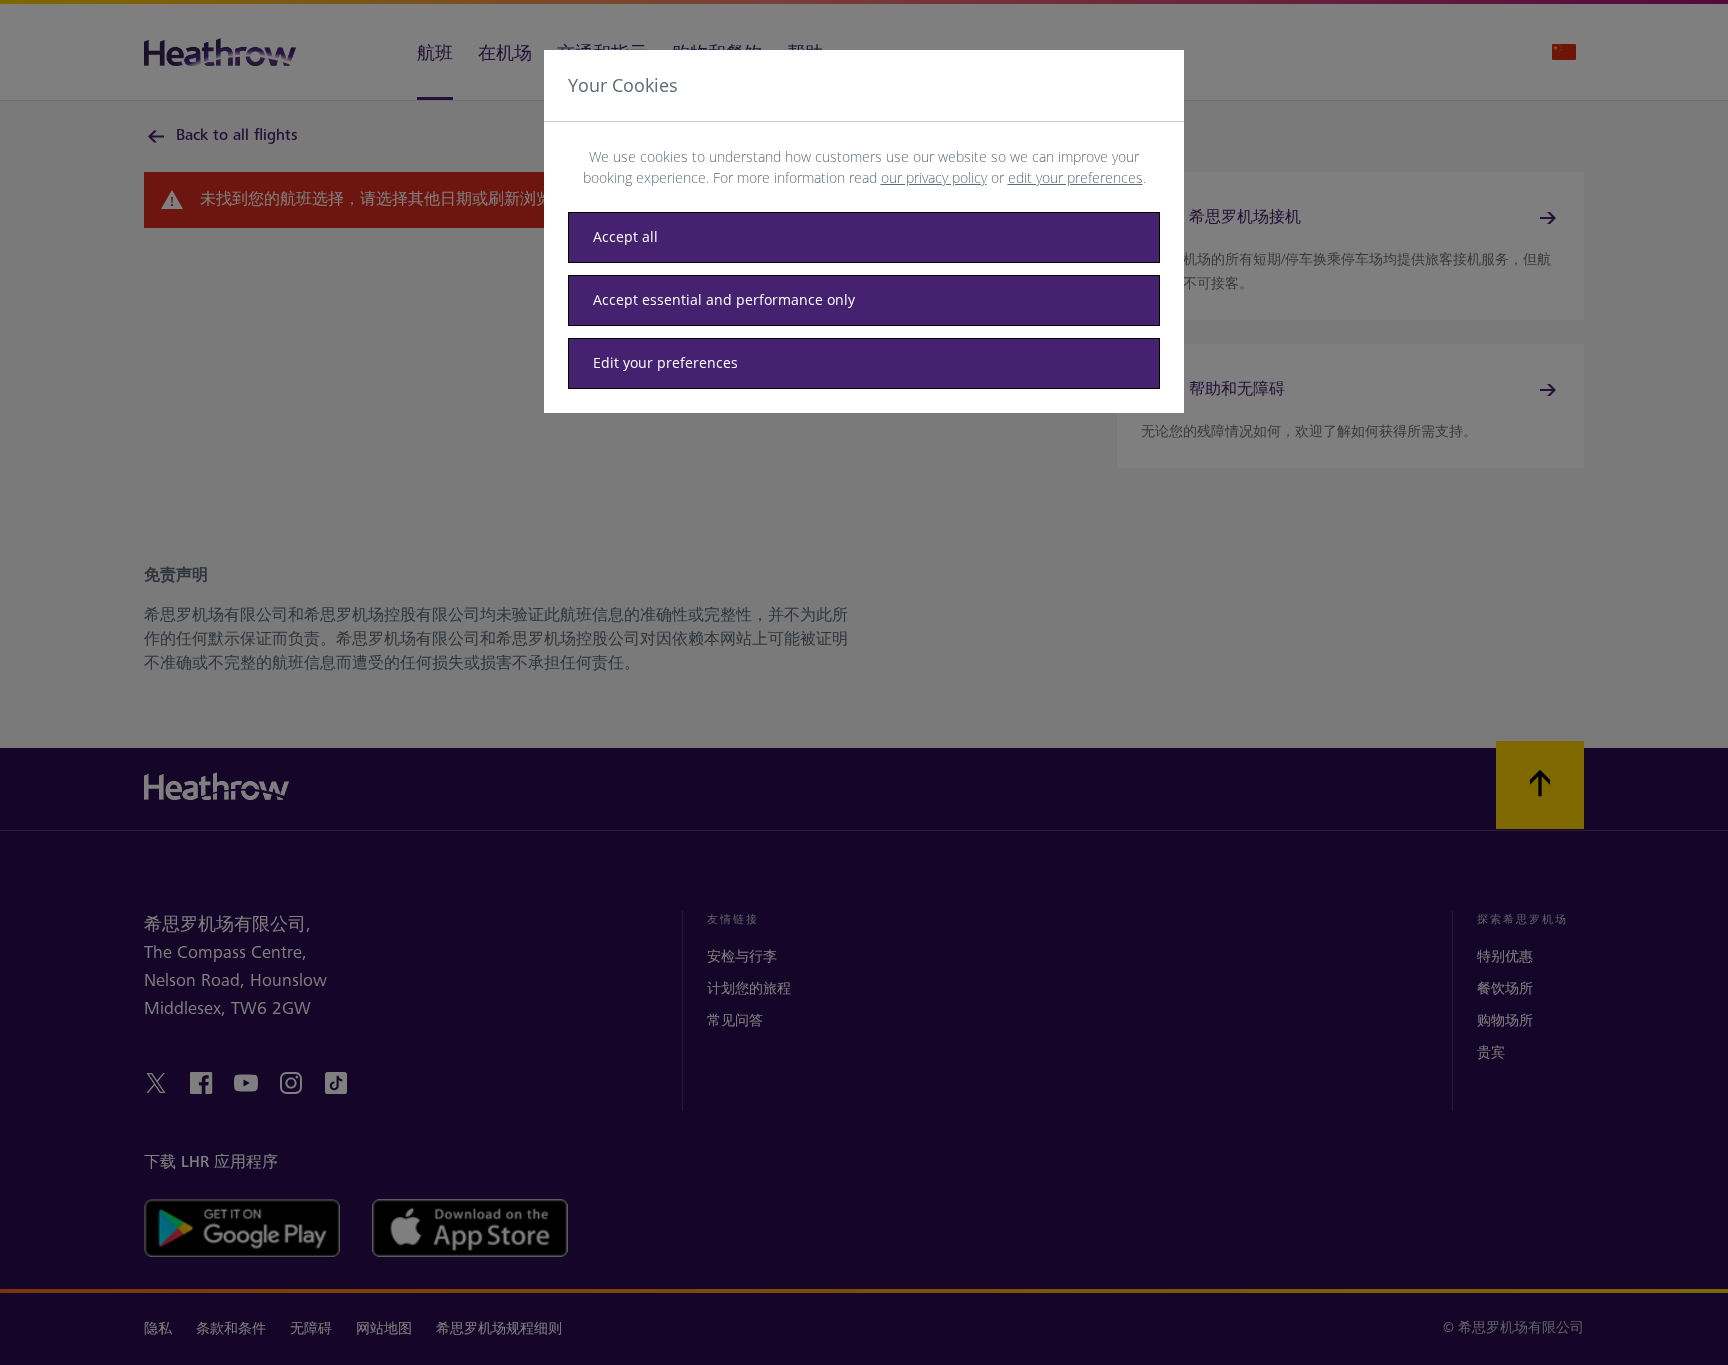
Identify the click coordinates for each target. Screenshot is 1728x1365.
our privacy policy (934, 177)
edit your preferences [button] (1075, 177)
